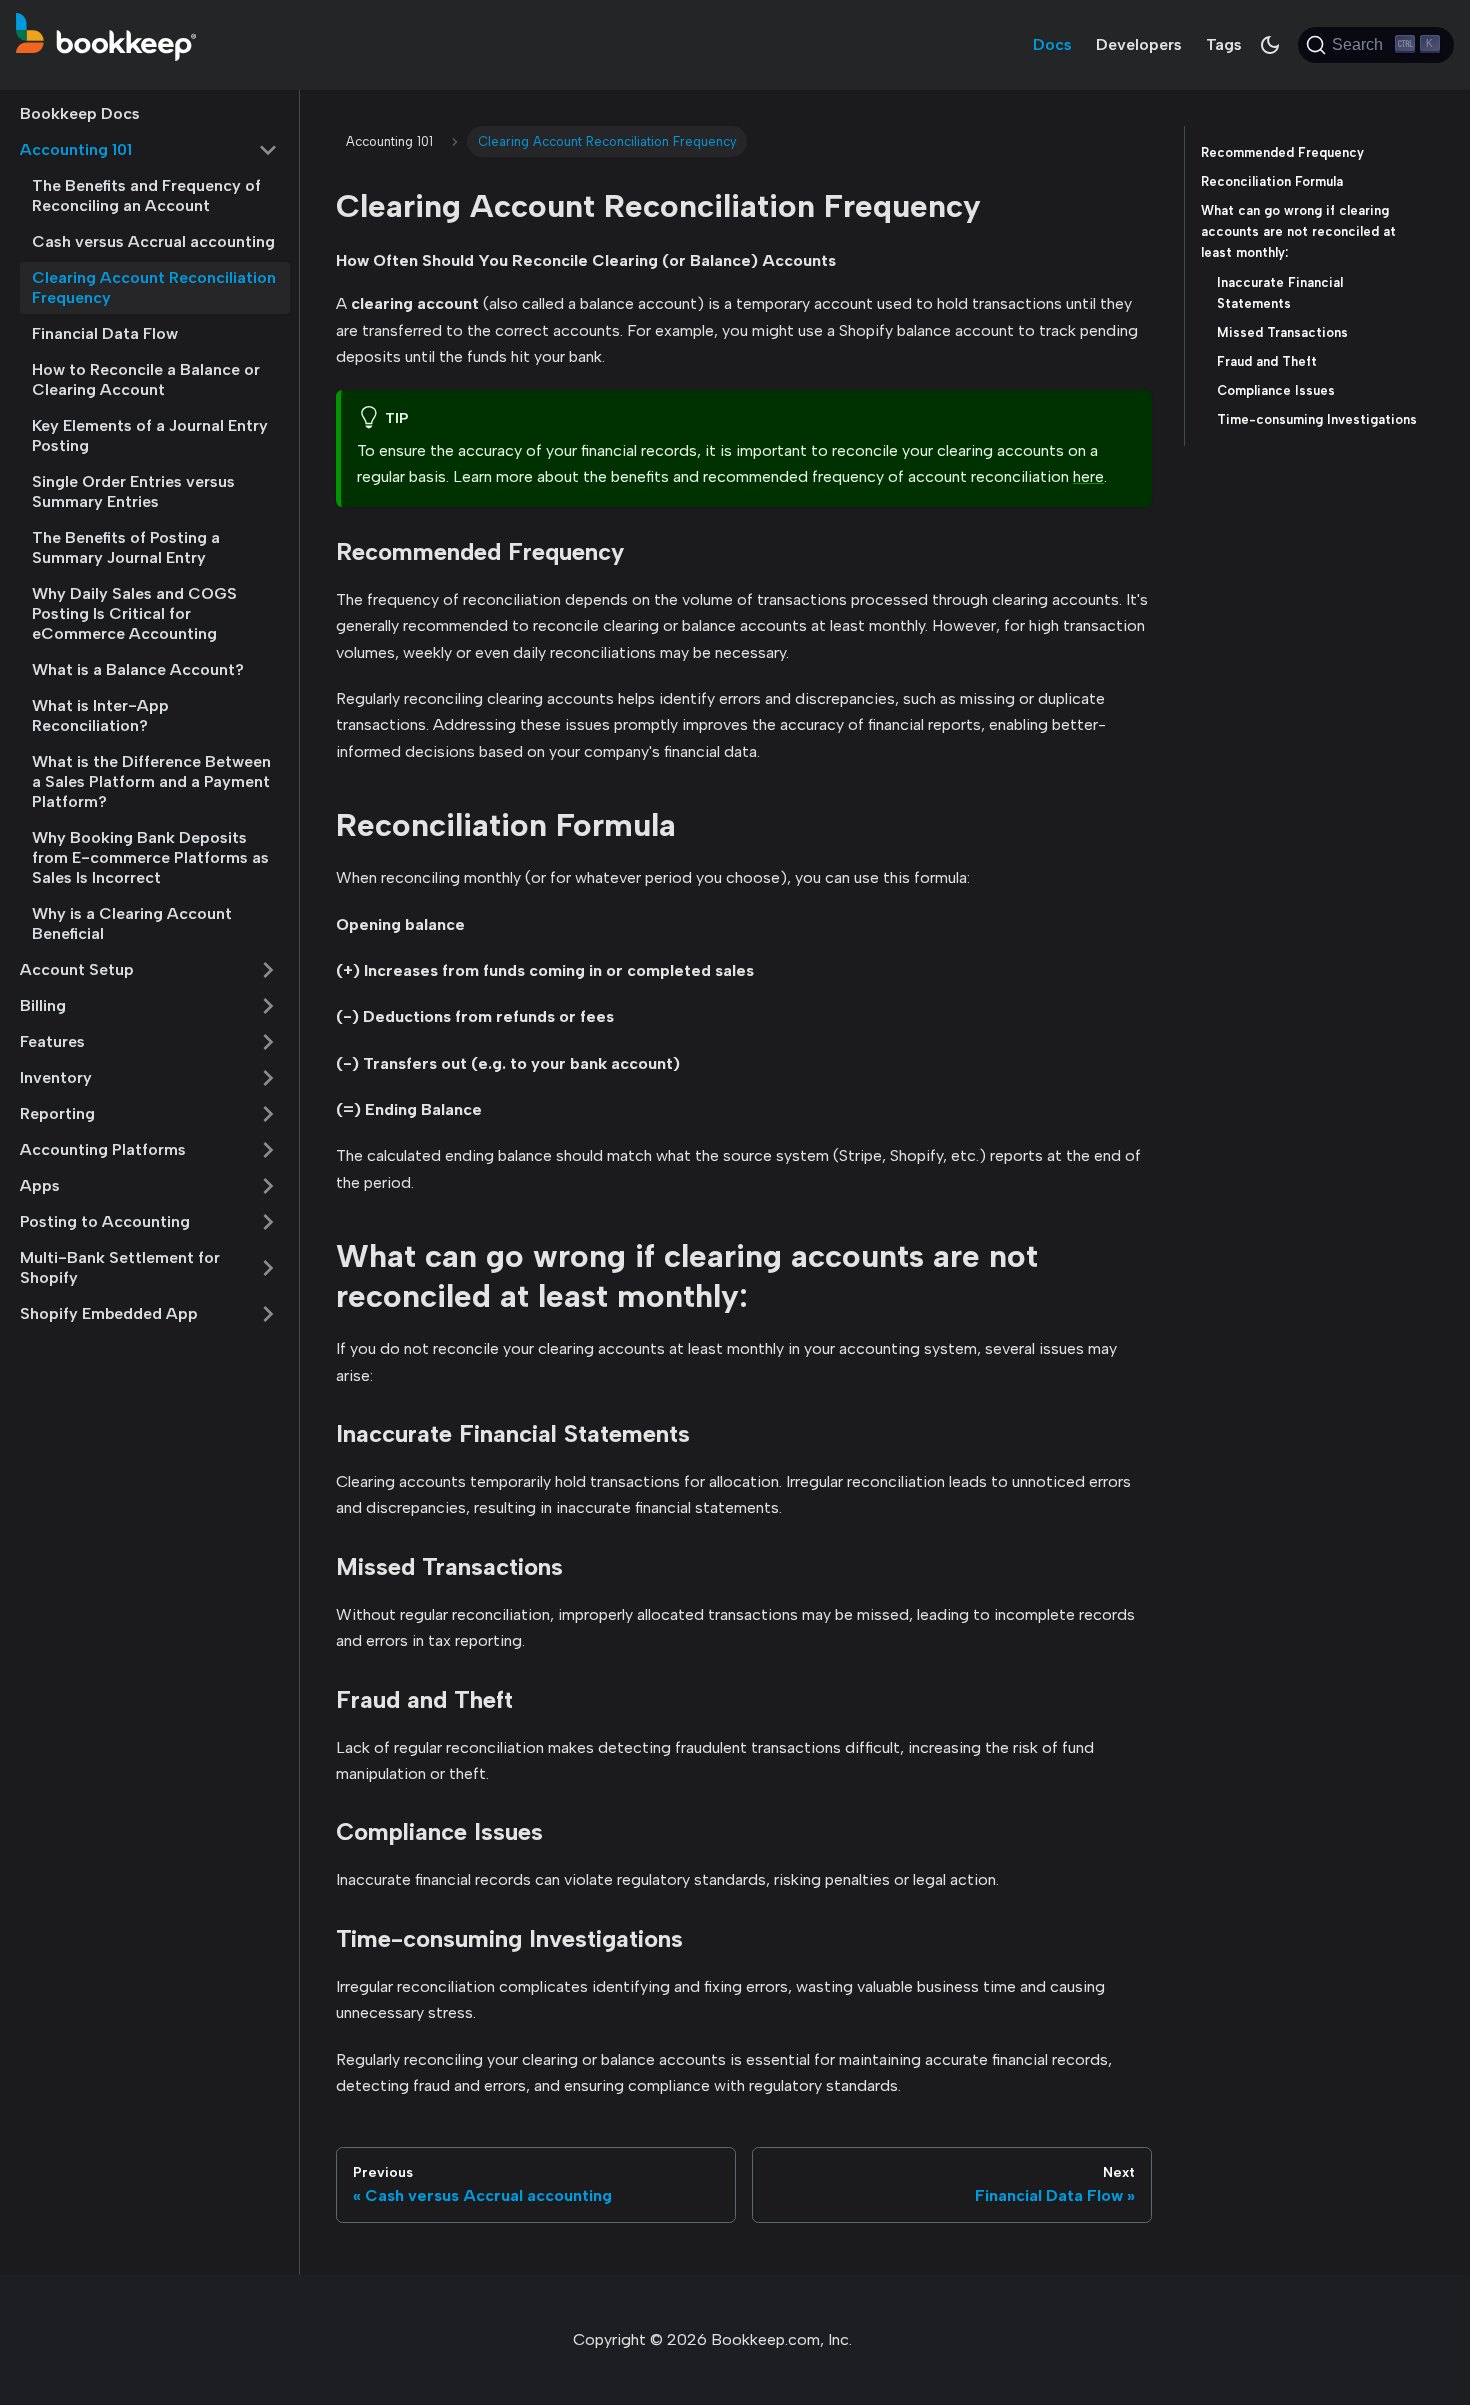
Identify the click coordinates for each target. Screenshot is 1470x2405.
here (1088, 476)
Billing (43, 1005)
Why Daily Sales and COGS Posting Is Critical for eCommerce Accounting (134, 613)
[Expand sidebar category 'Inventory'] (268, 1078)
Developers (1139, 44)
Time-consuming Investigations (1317, 419)
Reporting (57, 1113)
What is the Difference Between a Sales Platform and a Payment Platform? (151, 781)
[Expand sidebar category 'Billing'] (268, 1006)
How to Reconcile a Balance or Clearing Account (146, 379)
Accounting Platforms (103, 1149)
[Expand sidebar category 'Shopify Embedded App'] (268, 1314)
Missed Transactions (1282, 332)
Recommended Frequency (1282, 152)
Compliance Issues (1276, 390)
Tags (1224, 44)
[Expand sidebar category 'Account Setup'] (268, 970)
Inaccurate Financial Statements (1280, 293)
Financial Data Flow (105, 333)
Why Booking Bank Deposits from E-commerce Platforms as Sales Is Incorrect (150, 857)
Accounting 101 (76, 149)
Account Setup (77, 969)
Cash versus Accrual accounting (153, 241)
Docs (1052, 44)
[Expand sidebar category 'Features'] (268, 1042)
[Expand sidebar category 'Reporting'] (268, 1114)
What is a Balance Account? (138, 669)
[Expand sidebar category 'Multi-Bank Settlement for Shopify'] (268, 1268)
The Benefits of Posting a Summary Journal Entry (126, 547)
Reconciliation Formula (1272, 181)
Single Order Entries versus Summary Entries (133, 491)
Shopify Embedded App (109, 1313)
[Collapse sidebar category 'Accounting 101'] (268, 150)
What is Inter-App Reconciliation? (100, 715)
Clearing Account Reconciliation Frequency (154, 287)
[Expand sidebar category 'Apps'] (268, 1186)
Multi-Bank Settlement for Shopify (120, 1267)
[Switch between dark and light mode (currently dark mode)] (1270, 45)
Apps (40, 1185)
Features (52, 1041)
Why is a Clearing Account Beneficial (132, 923)
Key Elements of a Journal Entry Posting (150, 435)
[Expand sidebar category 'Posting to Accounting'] (268, 1222)
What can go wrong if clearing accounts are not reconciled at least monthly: (1298, 231)
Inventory (56, 1077)
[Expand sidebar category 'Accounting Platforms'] (268, 1150)
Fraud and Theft (1267, 361)
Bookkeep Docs (80, 113)
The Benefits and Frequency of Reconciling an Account (146, 195)
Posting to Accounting (105, 1221)
